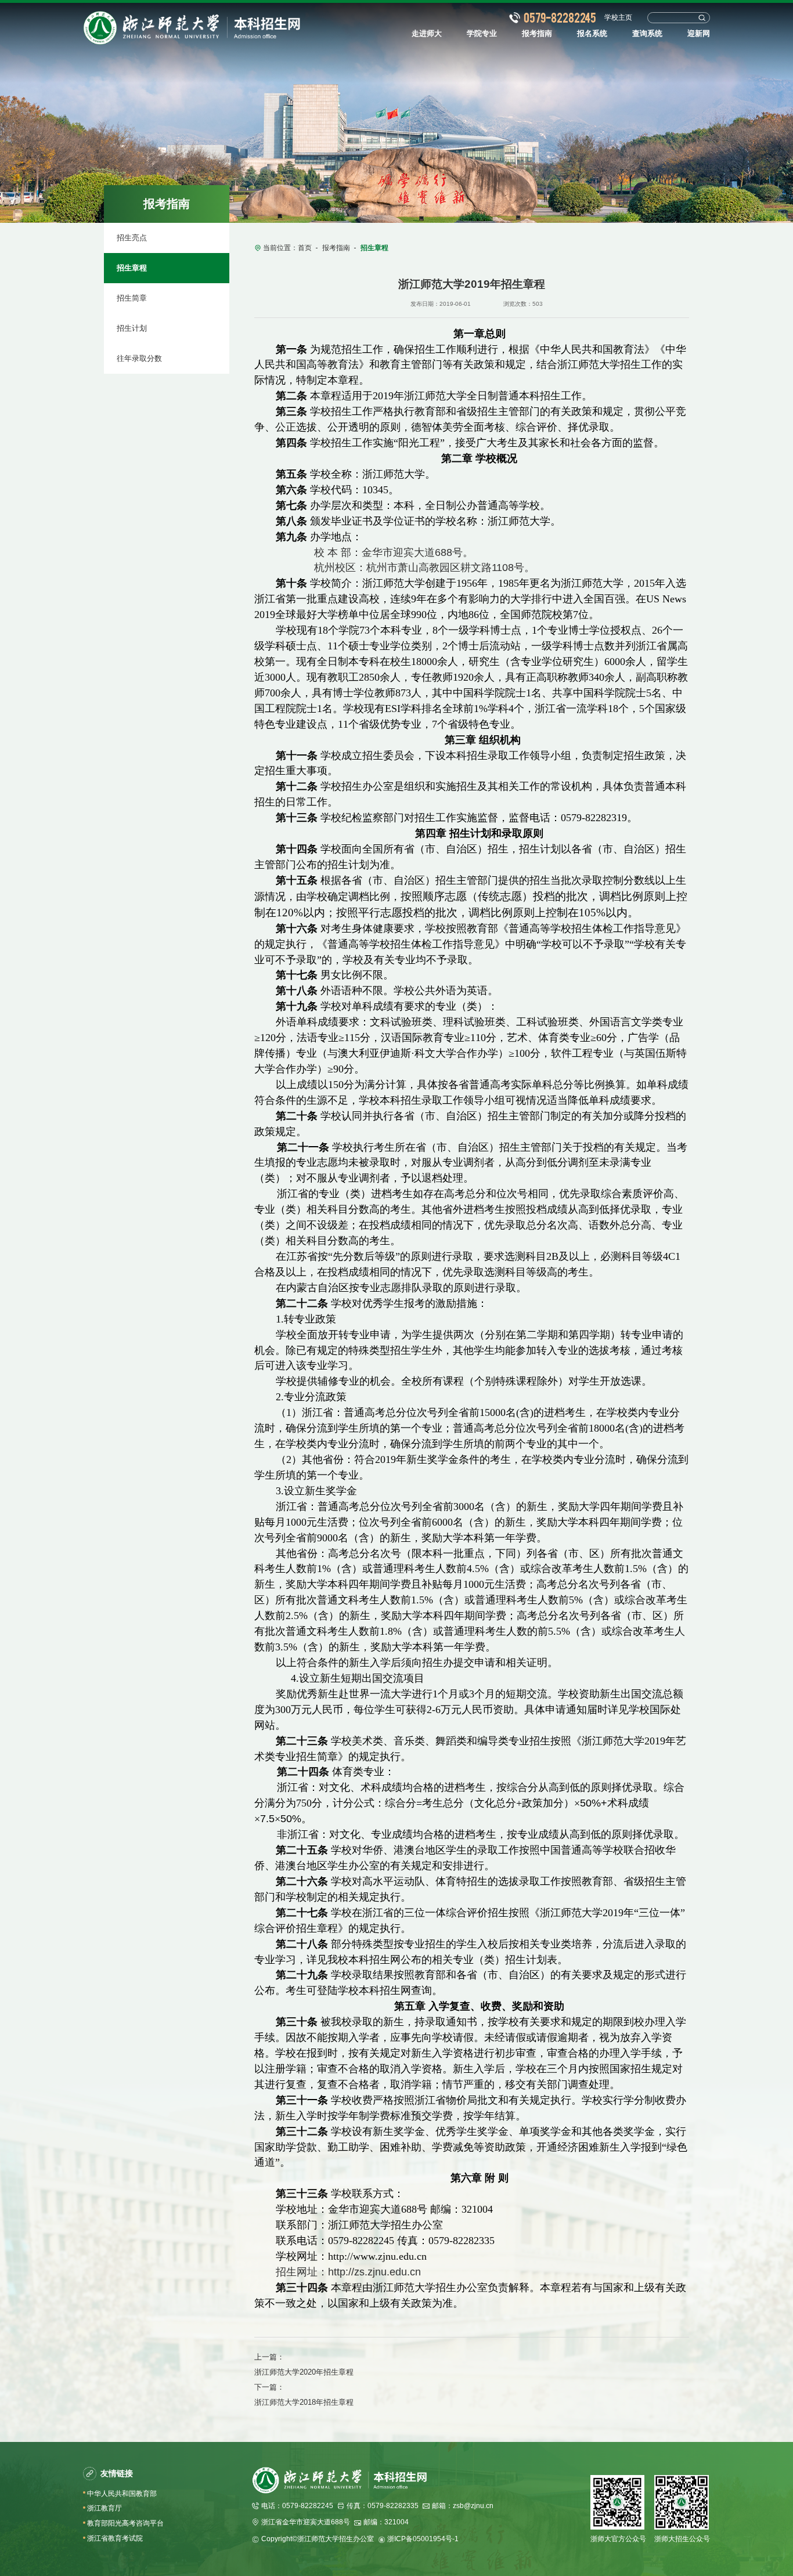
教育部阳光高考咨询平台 (125, 2523)
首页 (305, 248)
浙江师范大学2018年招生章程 (304, 2402)
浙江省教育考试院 (115, 2538)
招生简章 (132, 298)
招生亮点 (132, 238)
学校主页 (618, 17)
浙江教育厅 (104, 2508)
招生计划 (132, 328)
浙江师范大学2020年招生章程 (304, 2372)
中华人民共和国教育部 (122, 2494)
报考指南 (336, 248)
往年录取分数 (139, 358)
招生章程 (132, 268)
